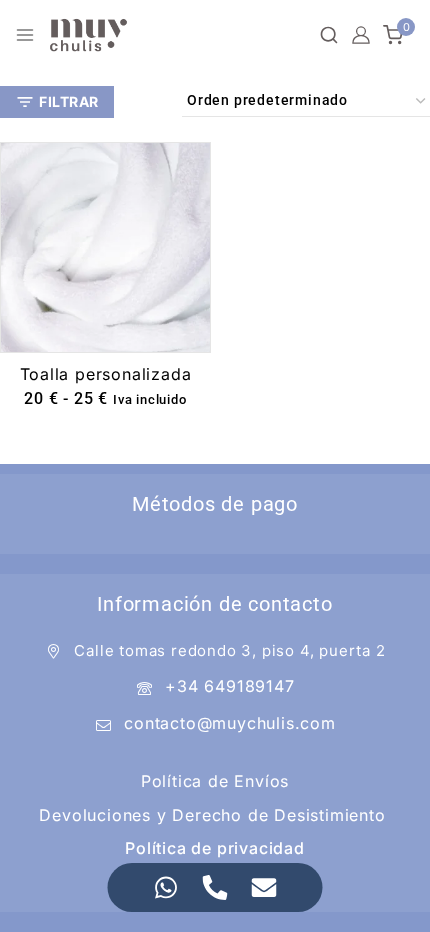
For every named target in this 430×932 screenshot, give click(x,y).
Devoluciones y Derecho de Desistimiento (212, 815)
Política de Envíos (215, 781)
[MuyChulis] (88, 35)
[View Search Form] (329, 35)
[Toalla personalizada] (105, 247)
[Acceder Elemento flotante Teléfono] (215, 887)
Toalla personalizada (106, 374)
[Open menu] (25, 35)
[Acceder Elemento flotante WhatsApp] (166, 887)
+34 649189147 (229, 686)
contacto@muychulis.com (230, 723)
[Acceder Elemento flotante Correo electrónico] (264, 887)
